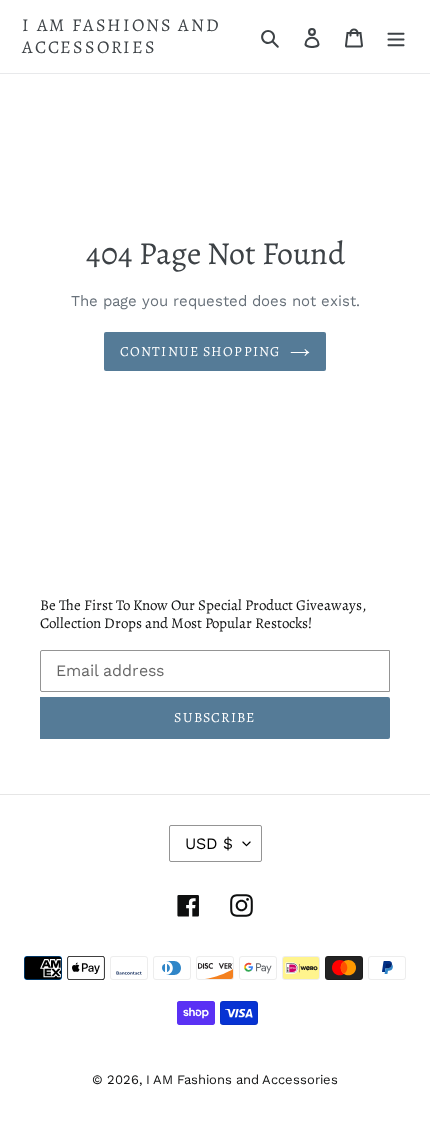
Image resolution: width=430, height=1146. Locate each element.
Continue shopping (200, 351)
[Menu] (396, 37)
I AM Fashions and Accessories (121, 36)
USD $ (209, 843)
